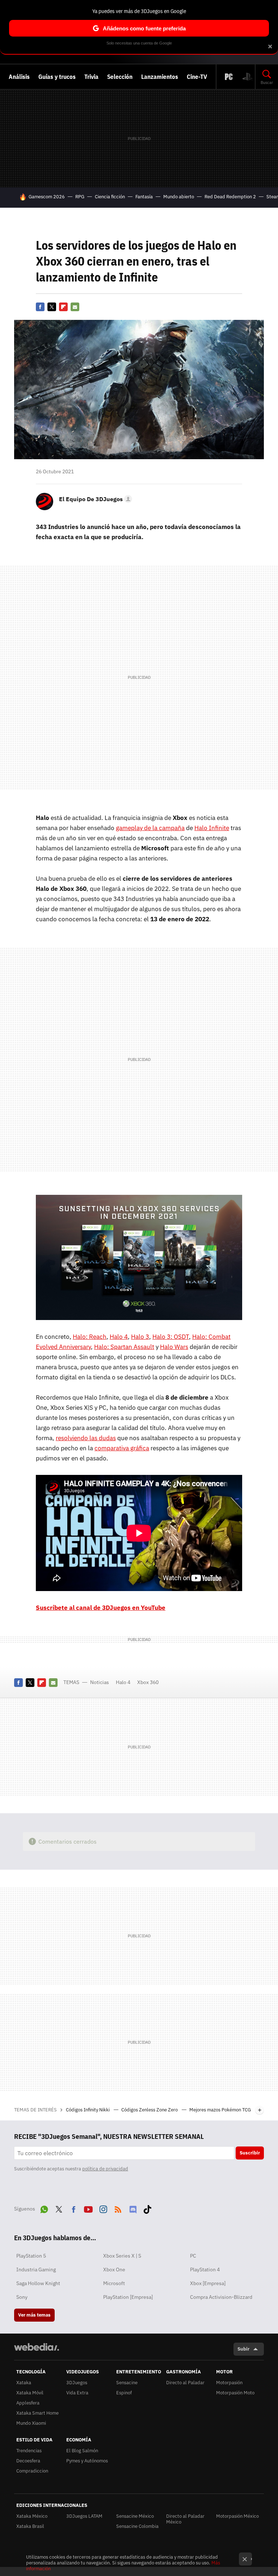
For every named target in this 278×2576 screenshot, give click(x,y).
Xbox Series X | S (122, 2256)
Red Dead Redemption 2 (230, 197)
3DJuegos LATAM (84, 2516)
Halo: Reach (90, 1337)
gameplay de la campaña (150, 828)
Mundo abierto (179, 197)
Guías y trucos (57, 77)
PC (193, 2256)
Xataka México (32, 2516)
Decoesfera (28, 2461)
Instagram (103, 2208)
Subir (243, 2349)
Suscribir (250, 2153)
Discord (133, 2208)
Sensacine (127, 2383)
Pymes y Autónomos (87, 2461)
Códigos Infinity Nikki (88, 2110)
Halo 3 (140, 1337)
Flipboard (63, 307)
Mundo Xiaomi (31, 2423)
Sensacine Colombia (137, 2526)
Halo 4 (119, 1337)
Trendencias (29, 2451)
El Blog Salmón (82, 2451)
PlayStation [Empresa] (128, 2297)
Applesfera (28, 2403)
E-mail (75, 307)
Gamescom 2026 (47, 197)
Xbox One (114, 2270)
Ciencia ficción (110, 197)
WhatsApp (44, 2208)
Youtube (88, 2208)
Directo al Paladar (185, 2383)
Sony (22, 2297)
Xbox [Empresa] (208, 2283)
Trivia (91, 77)
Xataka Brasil (30, 2526)
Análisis (19, 77)
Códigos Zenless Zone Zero (150, 2110)
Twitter (52, 307)
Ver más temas (34, 2315)
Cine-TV (197, 77)
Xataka (24, 2383)
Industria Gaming (36, 2270)
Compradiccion (32, 2471)
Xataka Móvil (30, 2393)
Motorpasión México (237, 2516)
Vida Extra (77, 2393)
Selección (120, 77)
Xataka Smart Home (37, 2413)
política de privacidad (105, 2169)
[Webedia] (37, 2347)
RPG (80, 197)
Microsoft (114, 2283)
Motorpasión (229, 2383)
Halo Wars (174, 1347)
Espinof (124, 2393)
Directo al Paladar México (185, 2519)
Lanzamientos (160, 77)
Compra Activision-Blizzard (221, 2297)
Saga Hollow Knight (38, 2283)
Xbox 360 (148, 1682)
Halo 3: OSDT (171, 1337)
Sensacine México (135, 2516)
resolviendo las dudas (86, 1438)
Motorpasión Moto (235, 2393)
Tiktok (147, 2208)
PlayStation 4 (205, 2270)
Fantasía (144, 197)
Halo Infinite (212, 828)
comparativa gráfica (122, 1448)
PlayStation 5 (31, 2256)
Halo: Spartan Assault (124, 1347)
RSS (118, 2208)
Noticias (100, 1682)
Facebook (40, 307)
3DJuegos (77, 2383)
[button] (94, 499)
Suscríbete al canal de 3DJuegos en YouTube (101, 1608)
